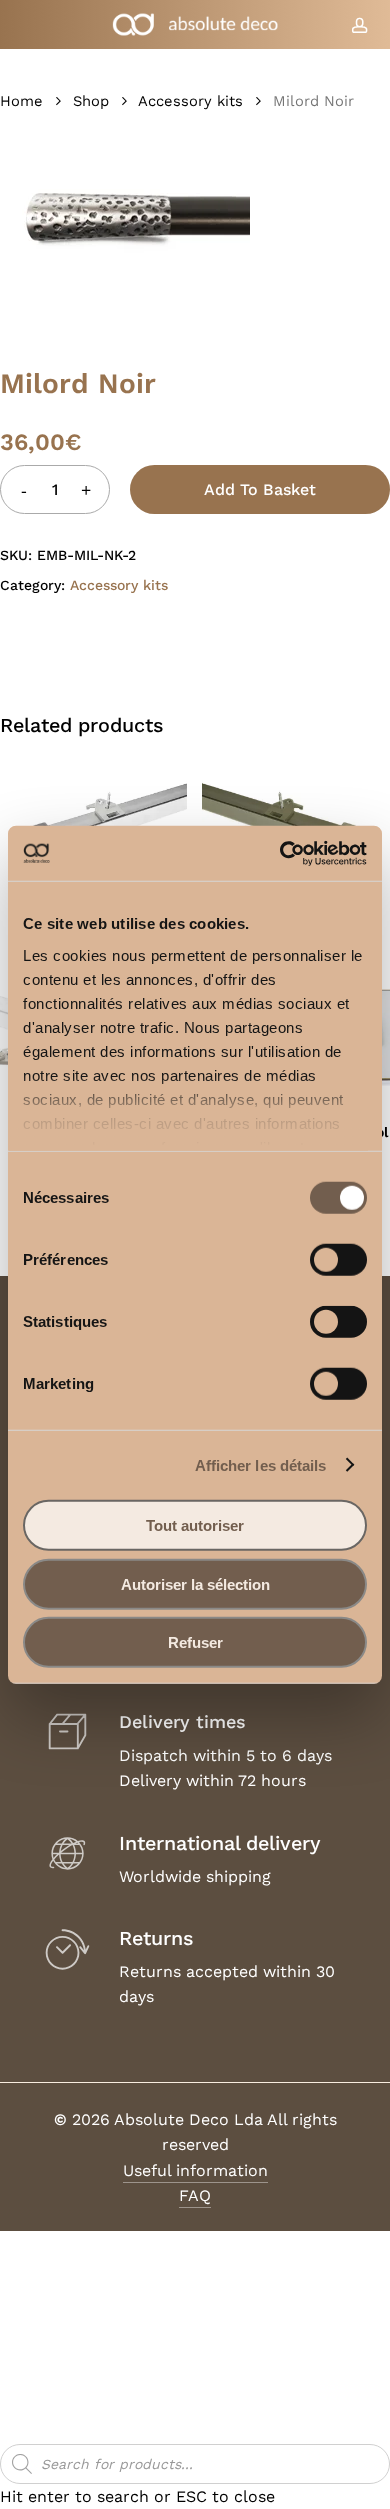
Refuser (195, 1642)
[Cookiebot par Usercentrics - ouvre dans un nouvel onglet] (280, 853)
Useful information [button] (195, 2170)
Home (21, 101)
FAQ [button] (195, 2195)
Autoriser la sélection (195, 1583)
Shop (91, 101)
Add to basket (260, 489)
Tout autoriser (195, 1525)
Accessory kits (190, 101)
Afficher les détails (261, 1464)
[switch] (338, 1260)
